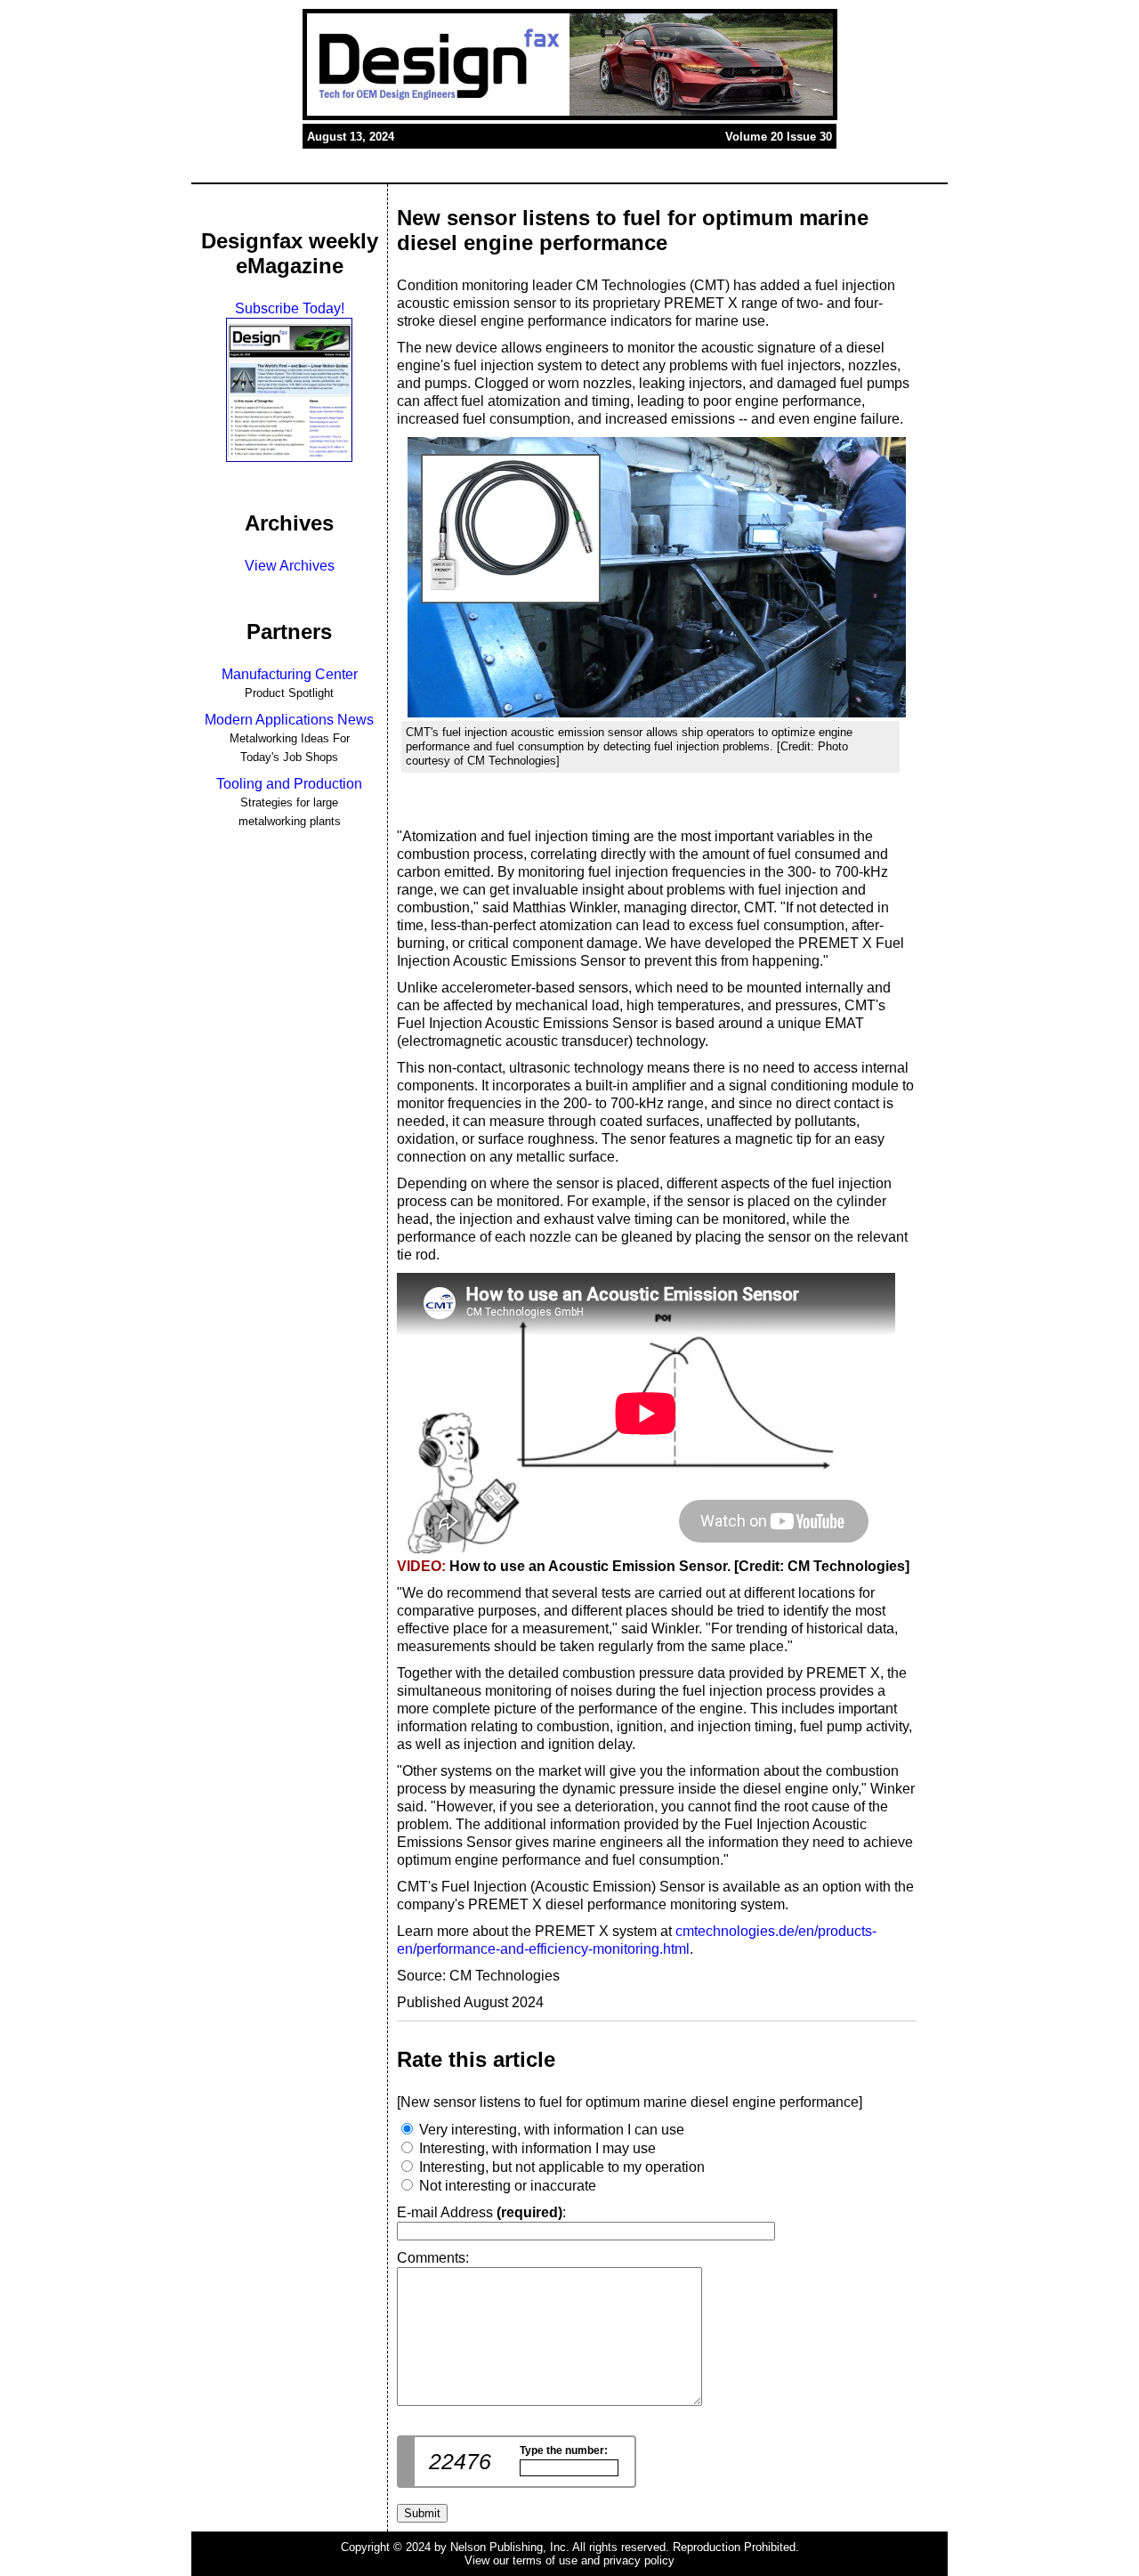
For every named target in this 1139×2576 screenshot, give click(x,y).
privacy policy (639, 2560)
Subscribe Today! (290, 308)
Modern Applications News (289, 720)
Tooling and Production (289, 784)
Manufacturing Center (290, 674)
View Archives (290, 566)
